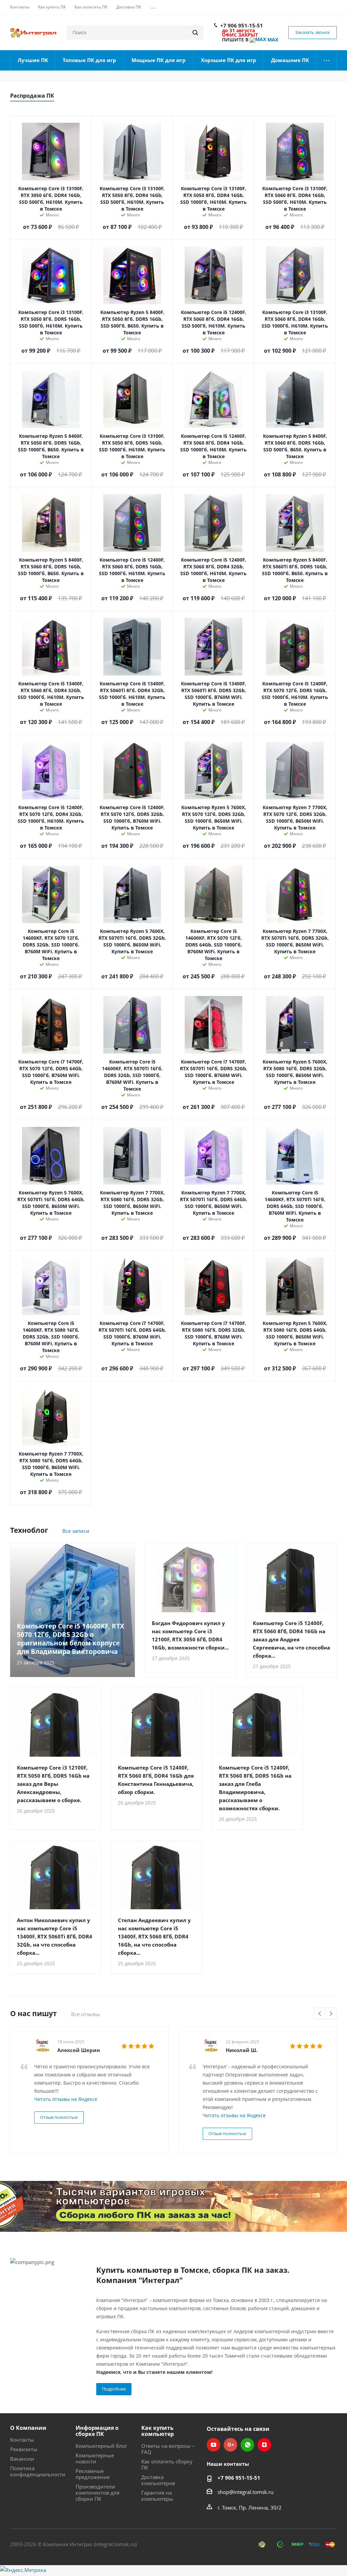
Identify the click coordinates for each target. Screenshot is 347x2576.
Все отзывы (86, 2014)
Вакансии (22, 2459)
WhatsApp (247, 2445)
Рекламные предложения (93, 2474)
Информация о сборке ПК (97, 2431)
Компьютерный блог (101, 2446)
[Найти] (195, 33)
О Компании (28, 2428)
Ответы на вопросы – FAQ (168, 2449)
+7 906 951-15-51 (242, 25)
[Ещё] (327, 60)
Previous (320, 2014)
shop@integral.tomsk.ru (246, 2492)
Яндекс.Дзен (264, 2445)
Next (331, 2014)
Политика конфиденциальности (38, 2471)
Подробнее (114, 2389)
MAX (272, 40)
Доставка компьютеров (158, 2480)
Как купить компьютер (158, 2431)
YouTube (213, 2445)
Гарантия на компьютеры (157, 2496)
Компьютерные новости (95, 2458)
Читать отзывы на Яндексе (66, 2099)
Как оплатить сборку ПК (167, 2464)
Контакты (22, 2440)
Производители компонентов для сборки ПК (97, 2493)
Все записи (76, 1531)
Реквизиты (24, 2449)
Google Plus (230, 2445)
